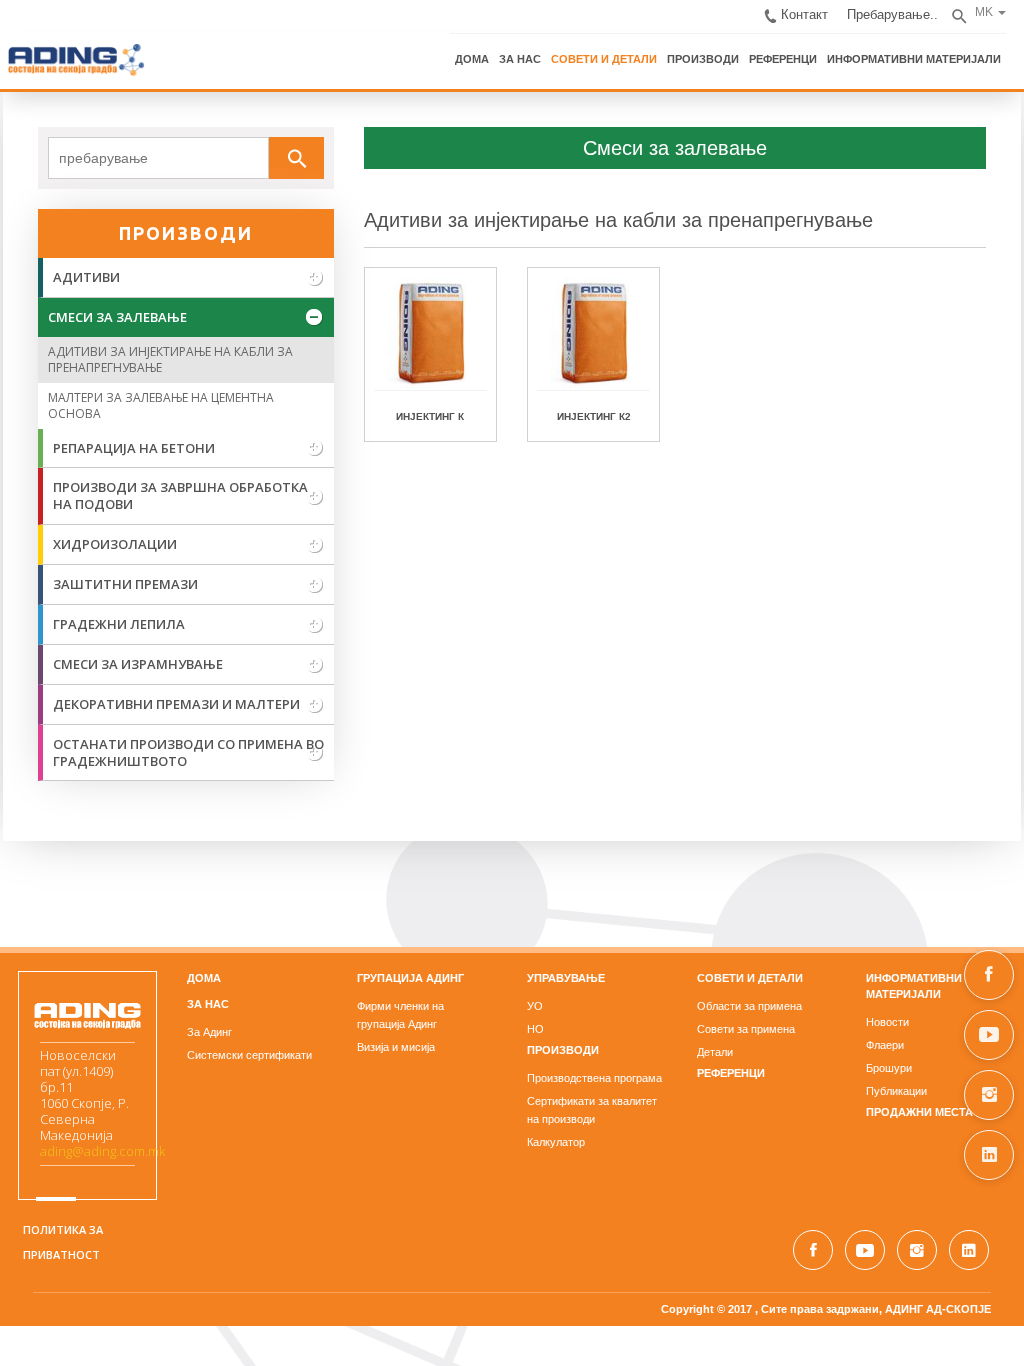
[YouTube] (989, 1035)
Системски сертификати (248, 1056)
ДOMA (203, 979)
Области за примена (750, 1007)
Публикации (898, 1092)
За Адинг (208, 1033)
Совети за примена (747, 1030)
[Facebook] (989, 975)
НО (535, 1030)
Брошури (891, 1069)
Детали (716, 1053)
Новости (889, 1023)
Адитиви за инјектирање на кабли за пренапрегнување (617, 221)
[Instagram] (989, 1095)
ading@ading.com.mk (99, 1152)
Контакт (808, 13)
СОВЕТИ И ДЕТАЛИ (607, 58)
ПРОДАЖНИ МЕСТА (921, 1113)
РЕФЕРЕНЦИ (786, 58)
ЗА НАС (523, 58)
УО (535, 1007)
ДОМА (475, 58)
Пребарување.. (895, 13)
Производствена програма (594, 1079)
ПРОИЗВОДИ (706, 58)
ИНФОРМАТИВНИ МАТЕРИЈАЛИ (917, 58)
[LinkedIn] (989, 1155)
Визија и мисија (395, 1048)
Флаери (887, 1046)
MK (987, 12)
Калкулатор (556, 1143)
